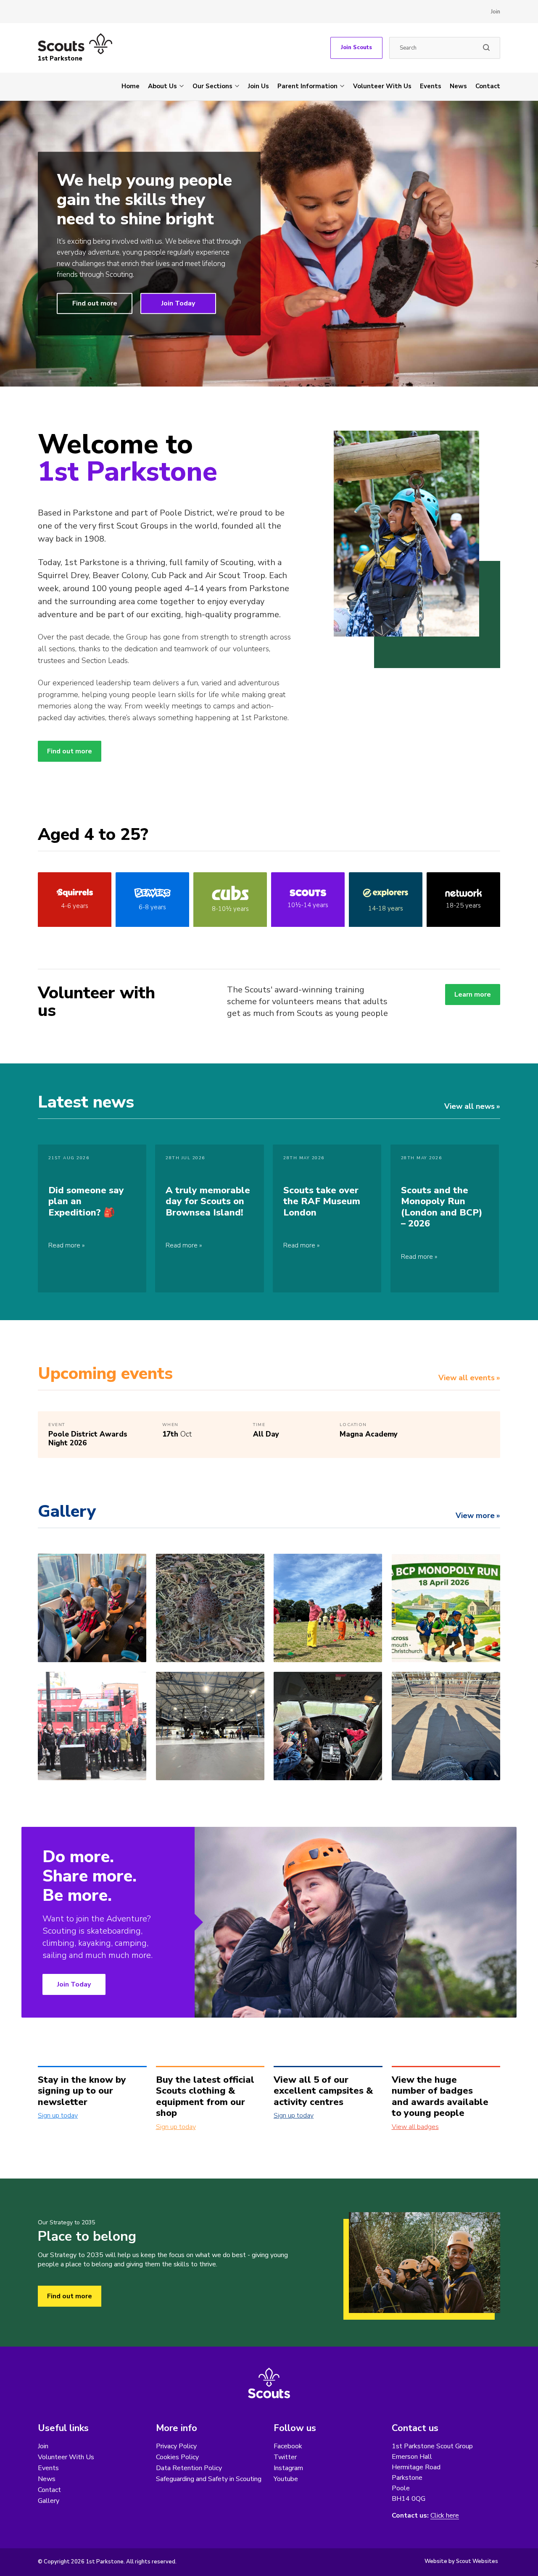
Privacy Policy (176, 2446)
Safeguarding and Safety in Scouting (209, 2479)
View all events (467, 1378)
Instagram (288, 2468)
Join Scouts (356, 47)
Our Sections (212, 86)
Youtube (286, 2479)
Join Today (178, 304)
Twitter (285, 2457)
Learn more (473, 995)
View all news (469, 1106)
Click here (445, 2516)
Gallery (49, 2501)
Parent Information (307, 86)
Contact (488, 86)
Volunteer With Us (382, 86)
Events (431, 86)
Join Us (258, 86)
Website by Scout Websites (461, 2561)
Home (131, 86)
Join (496, 12)
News (458, 86)
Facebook (288, 2446)
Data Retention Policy (189, 2468)
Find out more (95, 304)
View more (475, 1516)
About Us (162, 86)
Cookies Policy (177, 2457)
